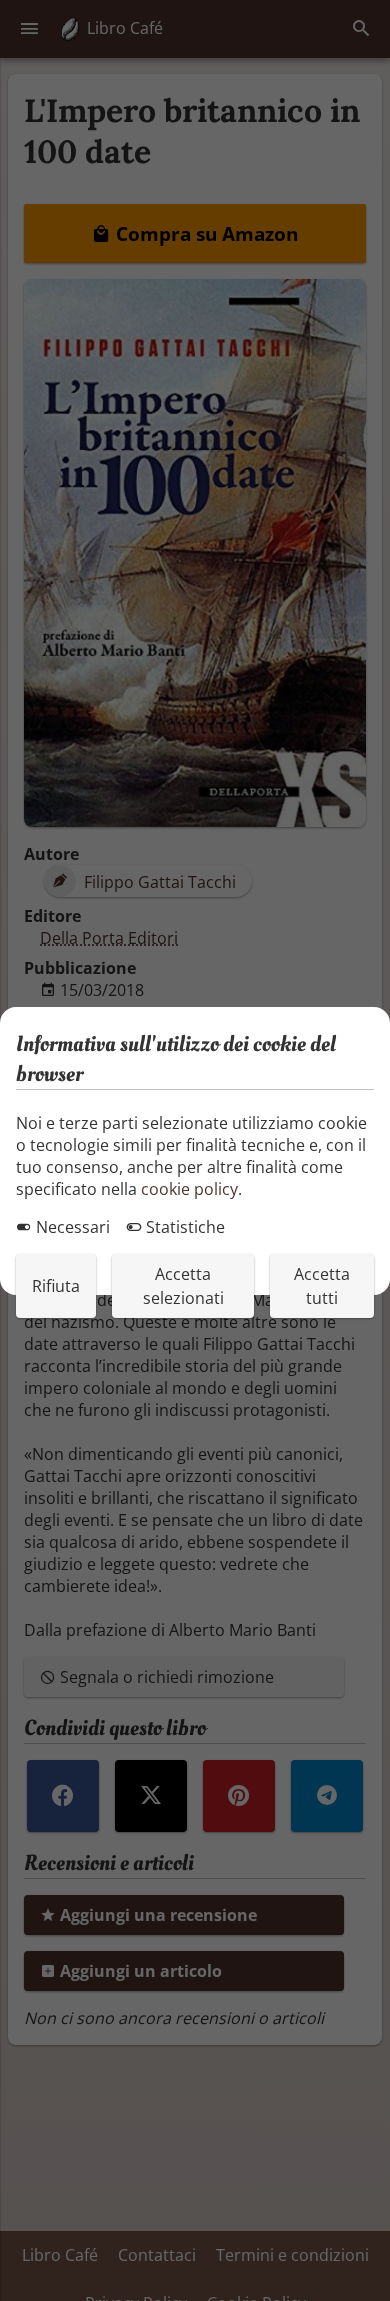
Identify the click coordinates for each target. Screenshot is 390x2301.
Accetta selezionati (183, 1286)
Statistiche (183, 1227)
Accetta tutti (322, 1286)
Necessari (71, 1227)
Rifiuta (56, 1286)
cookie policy (189, 1189)
